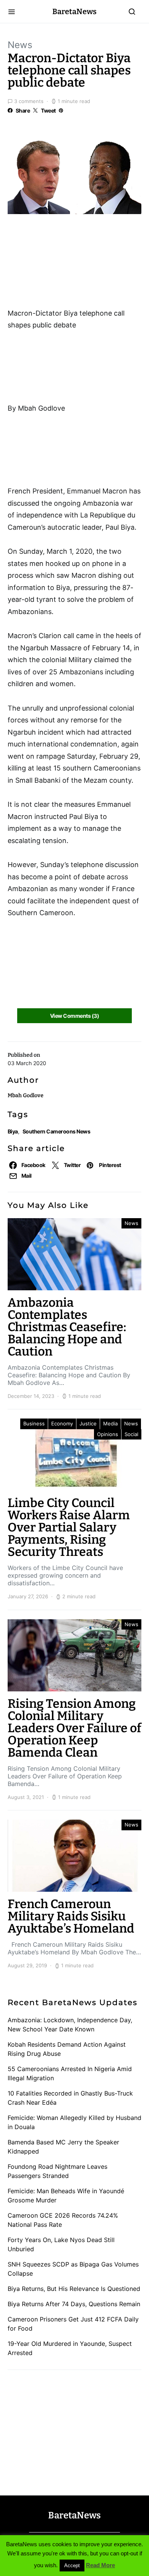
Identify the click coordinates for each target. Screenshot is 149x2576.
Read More (100, 2565)
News (20, 45)
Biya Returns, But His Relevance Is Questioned (74, 2289)
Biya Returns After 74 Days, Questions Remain (74, 2304)
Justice (88, 1423)
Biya (13, 1131)
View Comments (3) (74, 1016)
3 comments (29, 101)
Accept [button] (72, 2566)
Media (110, 1423)
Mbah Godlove (26, 1095)
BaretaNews (74, 11)
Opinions (108, 1434)
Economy (62, 1423)
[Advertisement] (69, 264)
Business (34, 1423)
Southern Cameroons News (56, 1131)
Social (131, 1434)
